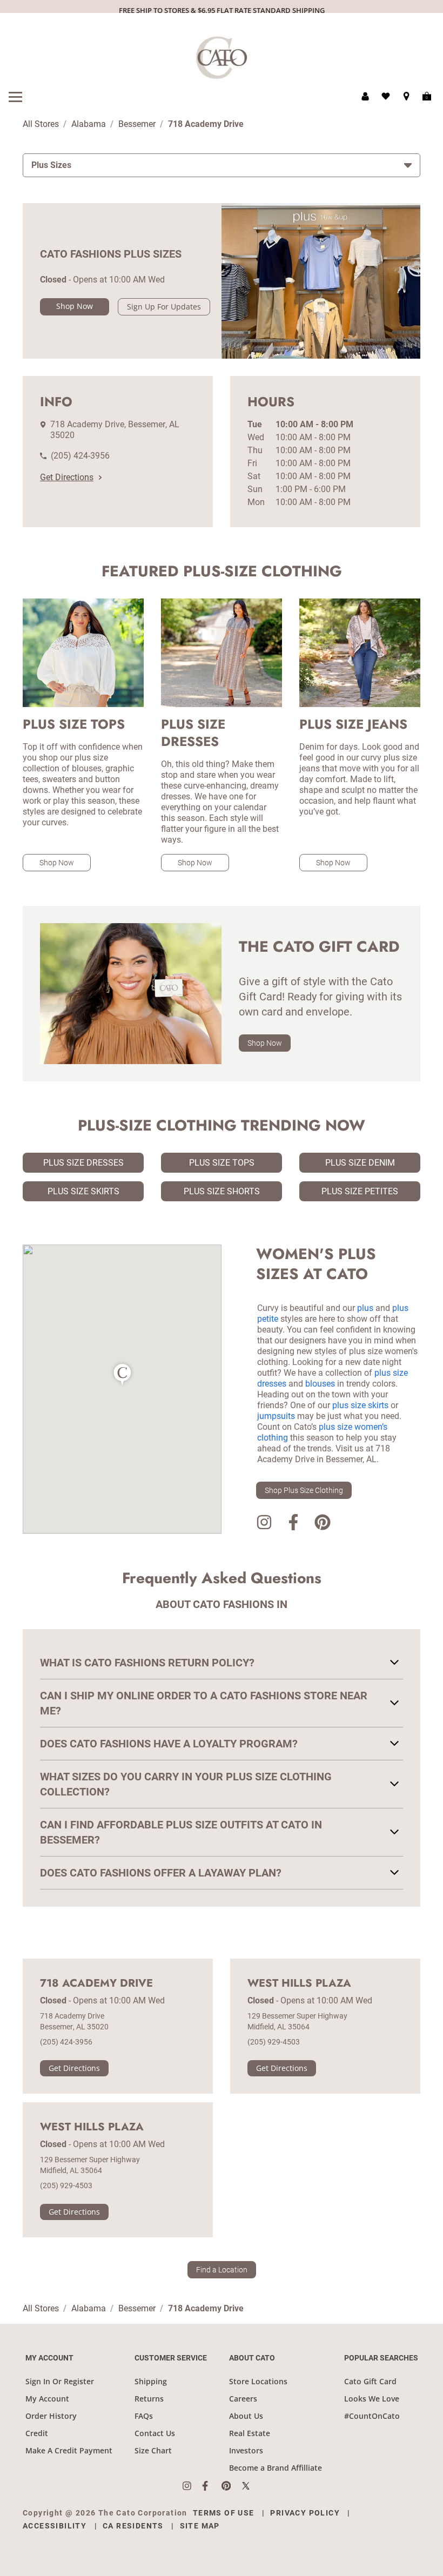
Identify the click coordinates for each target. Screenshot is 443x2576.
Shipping (151, 2381)
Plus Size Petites (360, 1191)
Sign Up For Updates (164, 307)
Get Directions (67, 477)
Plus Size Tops (222, 1163)
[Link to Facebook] (293, 1524)
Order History (51, 2416)
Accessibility (55, 2526)
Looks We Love (372, 2399)
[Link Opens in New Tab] (192, 2486)
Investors (246, 2450)
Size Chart (153, 2450)
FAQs (144, 2416)
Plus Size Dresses (83, 1163)
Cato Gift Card (370, 2381)
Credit (37, 2433)
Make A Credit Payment (69, 2450)
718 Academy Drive (96, 1983)
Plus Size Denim (360, 1163)
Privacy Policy (305, 2513)
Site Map (200, 2526)
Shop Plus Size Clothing (304, 1490)
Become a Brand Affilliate (276, 2468)
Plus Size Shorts (222, 1191)
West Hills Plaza (299, 1983)
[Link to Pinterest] (323, 1524)
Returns (149, 2399)
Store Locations (258, 2381)
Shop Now (75, 306)
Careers (243, 2399)
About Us (246, 2416)
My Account (47, 2399)
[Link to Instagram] (264, 1524)
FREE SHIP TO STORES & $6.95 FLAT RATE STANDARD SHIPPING (222, 10)
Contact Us (155, 2433)
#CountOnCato (372, 2416)
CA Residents (133, 2526)
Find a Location (222, 2270)
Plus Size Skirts (83, 1191)
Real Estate (250, 2433)
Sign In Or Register (60, 2381)
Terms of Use (224, 2513)
